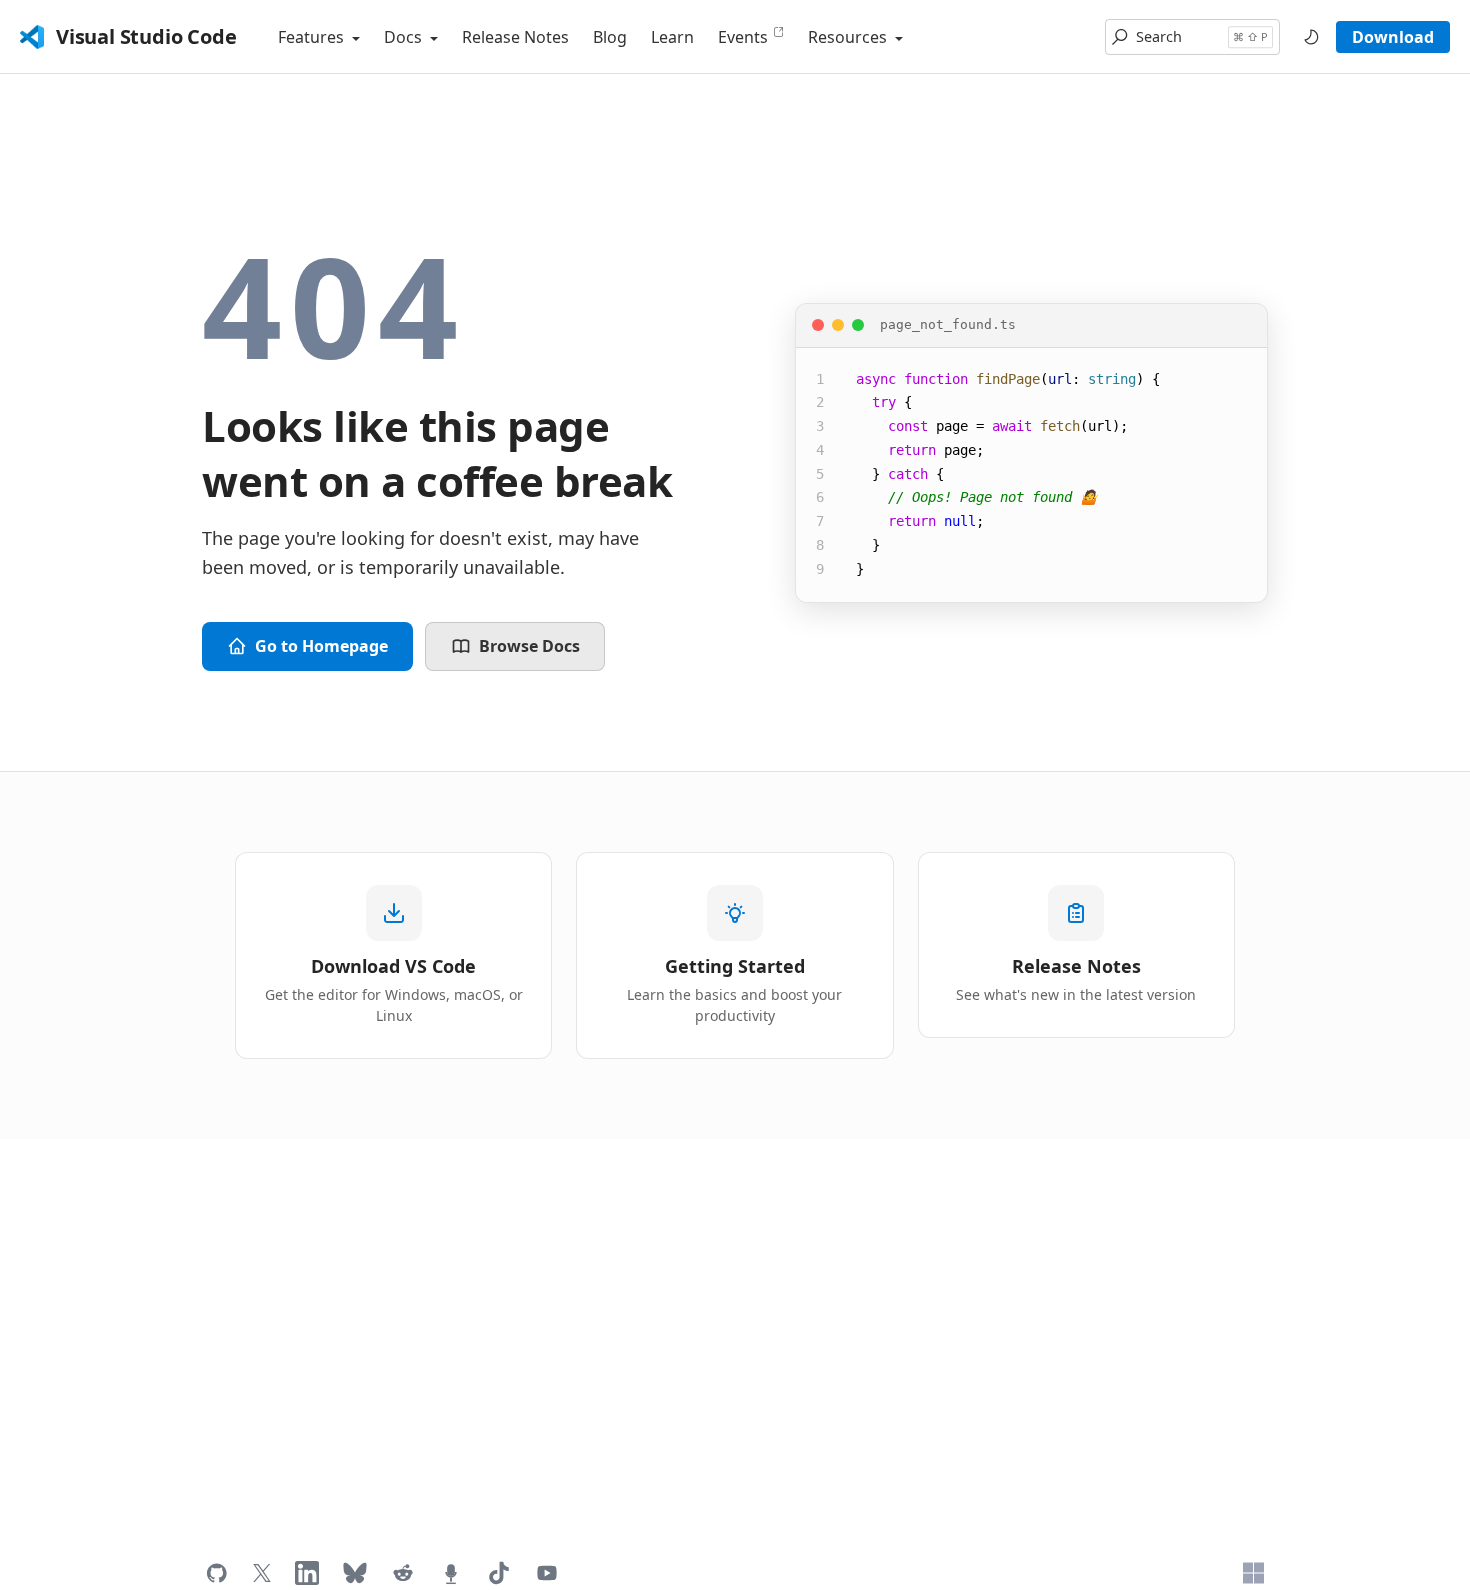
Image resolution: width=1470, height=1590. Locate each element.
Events (743, 37)
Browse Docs (529, 646)
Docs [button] (405, 37)
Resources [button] (849, 37)
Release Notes (515, 37)
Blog (610, 37)
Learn (672, 37)
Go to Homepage (321, 646)
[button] (1192, 37)
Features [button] (313, 37)
